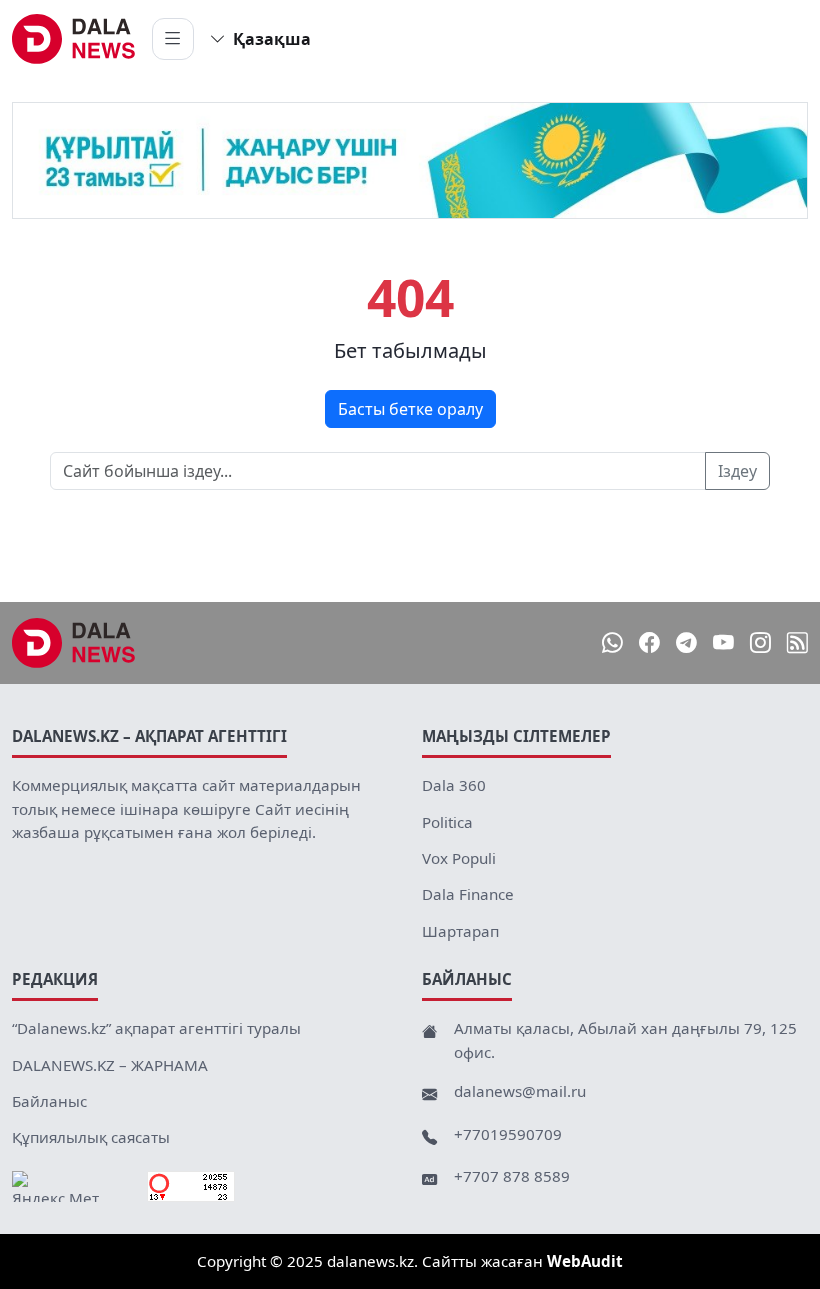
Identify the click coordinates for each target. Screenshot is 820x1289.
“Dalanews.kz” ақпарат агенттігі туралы (156, 1028)
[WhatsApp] (612, 643)
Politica (447, 822)
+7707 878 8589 (512, 1176)
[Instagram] (760, 643)
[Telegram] (686, 643)
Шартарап (460, 931)
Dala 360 (454, 785)
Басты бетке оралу (410, 409)
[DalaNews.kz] (74, 643)
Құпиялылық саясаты (91, 1137)
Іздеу (737, 471)
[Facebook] (649, 643)
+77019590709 (508, 1134)
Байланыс (49, 1101)
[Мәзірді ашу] (173, 39)
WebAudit (585, 1261)
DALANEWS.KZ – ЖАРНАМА (110, 1065)
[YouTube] (723, 643)
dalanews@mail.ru (520, 1091)
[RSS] (797, 643)
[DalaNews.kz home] (74, 39)
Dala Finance (468, 894)
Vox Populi (459, 858)
